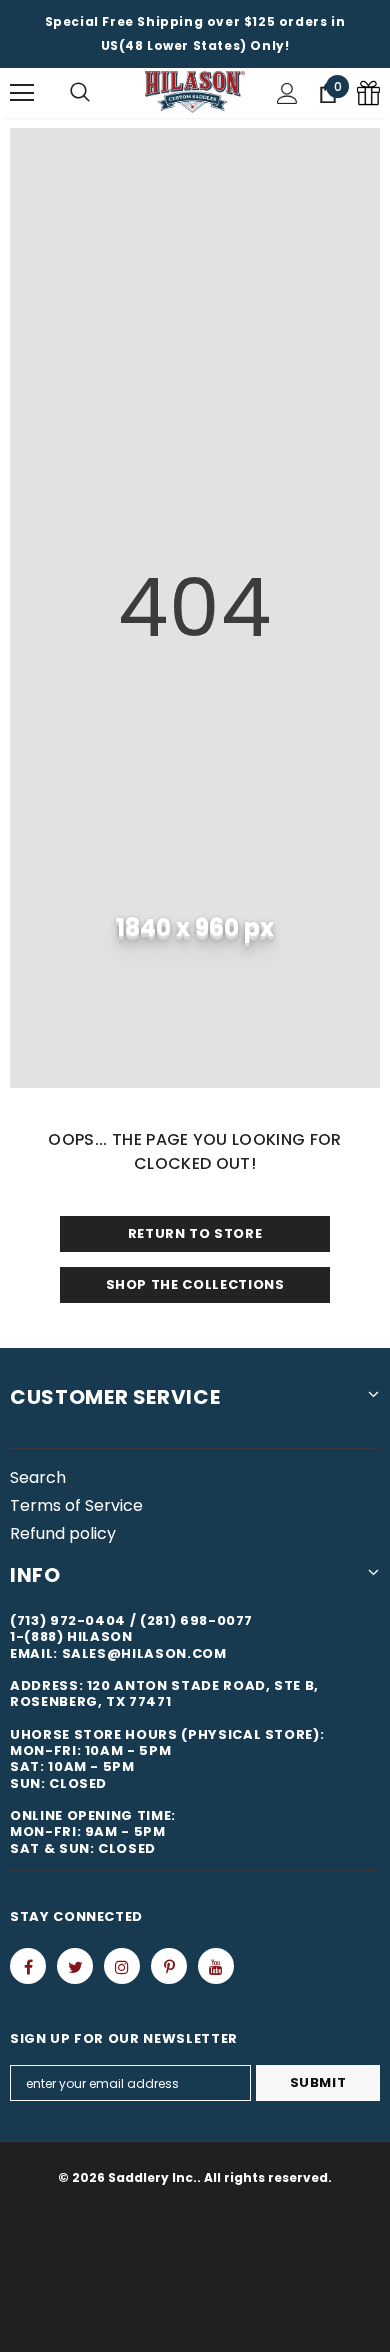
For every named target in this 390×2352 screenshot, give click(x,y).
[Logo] (195, 92)
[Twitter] (75, 1966)
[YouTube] (216, 1966)
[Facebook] (28, 1966)
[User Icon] (287, 93)
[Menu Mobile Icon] (22, 93)
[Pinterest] (169, 1966)
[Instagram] (122, 1966)
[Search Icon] (80, 93)
